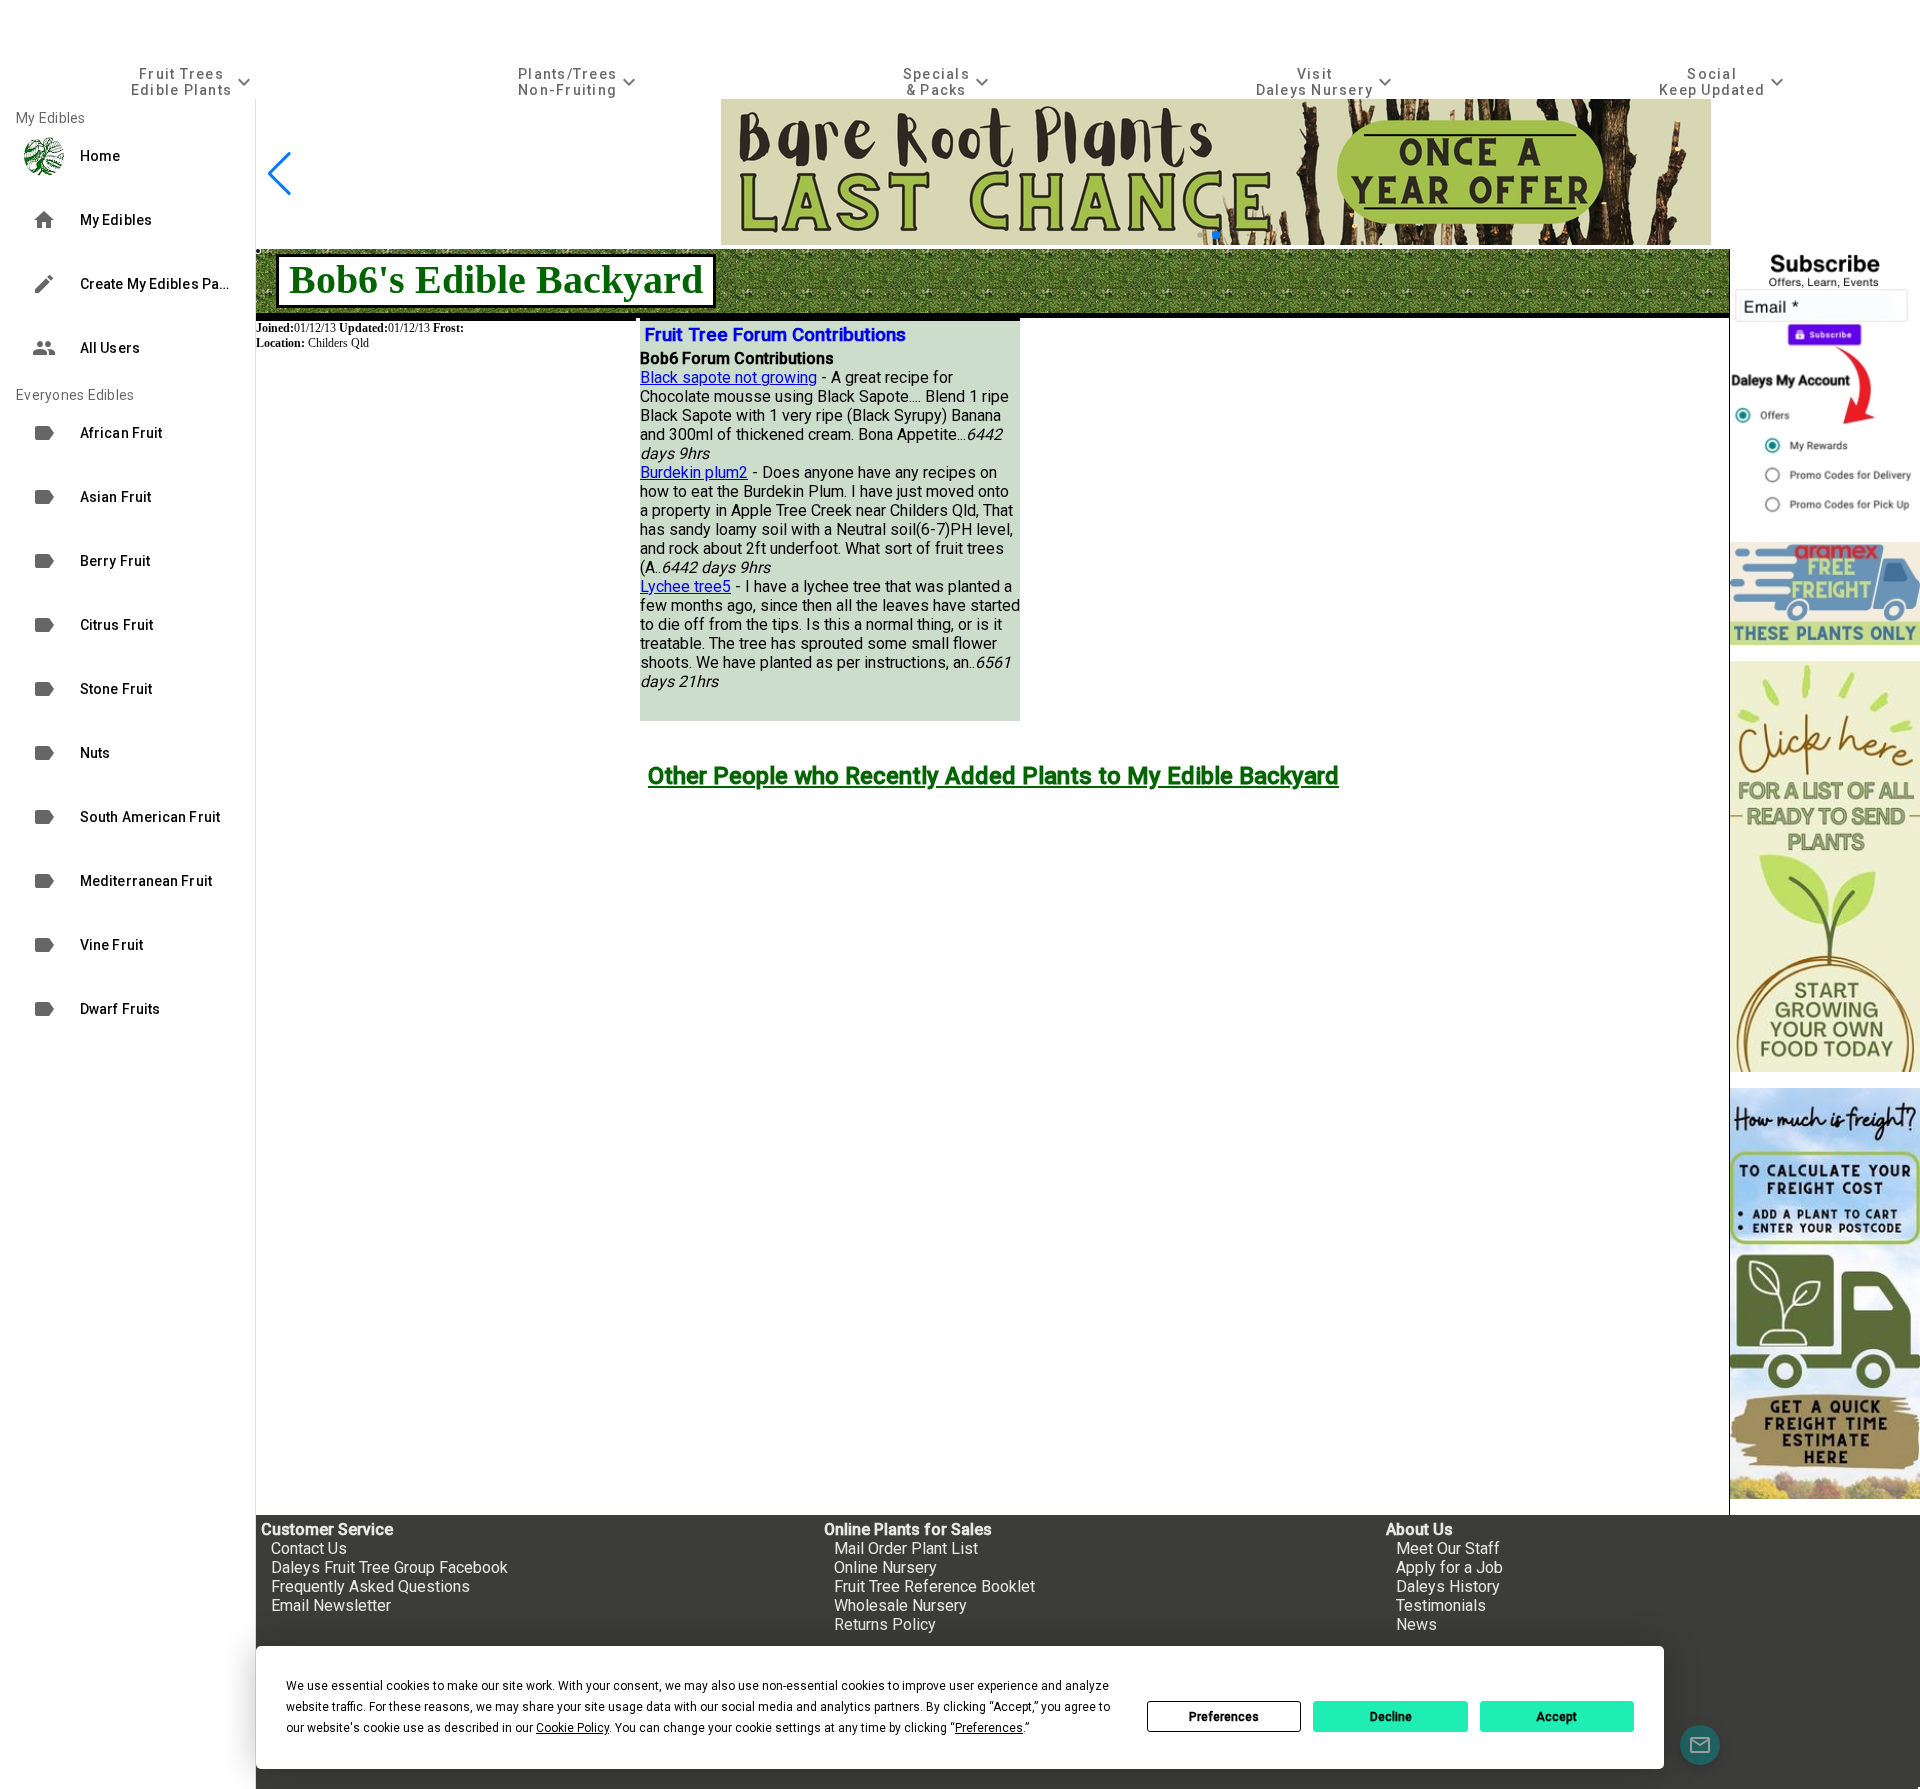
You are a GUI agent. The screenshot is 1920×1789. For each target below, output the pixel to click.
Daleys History (1448, 1586)
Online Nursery (885, 1567)
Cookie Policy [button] (572, 1728)
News (1416, 1624)
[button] (1199, 234)
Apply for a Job (1449, 1567)
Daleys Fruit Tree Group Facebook (389, 1567)
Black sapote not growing (728, 377)
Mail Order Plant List (906, 1548)
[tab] (193, 81)
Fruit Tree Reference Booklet (934, 1586)
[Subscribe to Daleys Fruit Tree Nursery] (1825, 387)
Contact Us (309, 1548)
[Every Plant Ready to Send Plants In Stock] (1825, 866)
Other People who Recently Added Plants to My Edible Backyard (993, 776)
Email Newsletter (331, 1605)
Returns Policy (885, 1624)
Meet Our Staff (1448, 1548)
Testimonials (1441, 1605)
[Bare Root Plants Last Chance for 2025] (1216, 239)
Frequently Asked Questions (370, 1586)
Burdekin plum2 (694, 472)
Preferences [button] (989, 1728)
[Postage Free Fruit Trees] (1825, 593)
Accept (1556, 1717)
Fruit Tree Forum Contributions (775, 335)
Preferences (1224, 1717)
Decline (1391, 1717)
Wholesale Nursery (900, 1605)
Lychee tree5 (685, 586)
